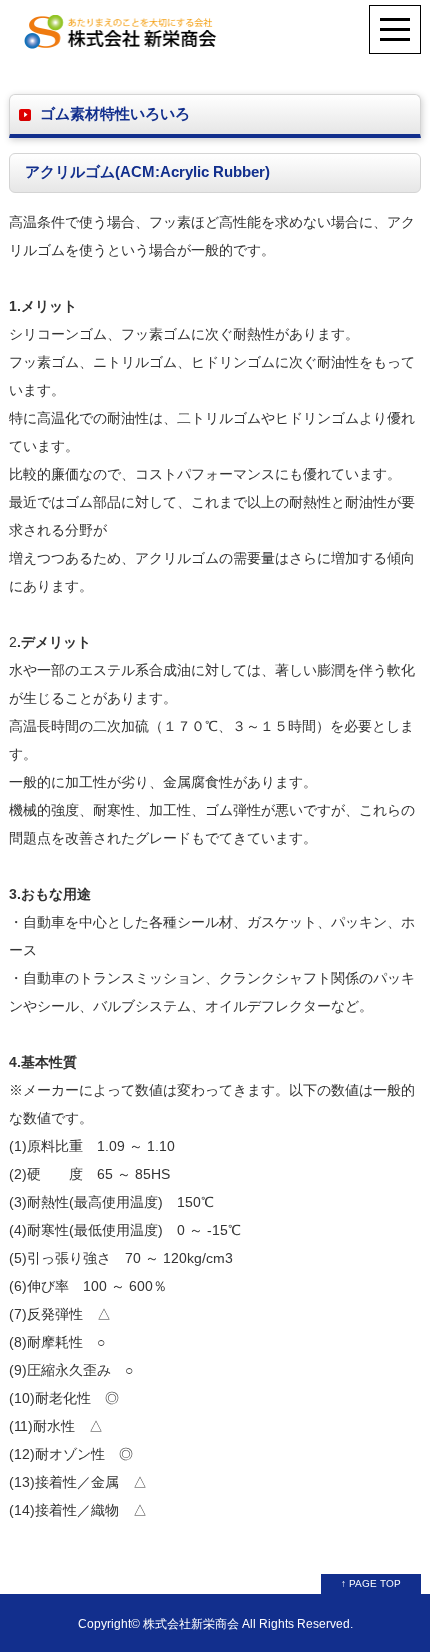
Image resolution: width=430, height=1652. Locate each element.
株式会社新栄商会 (191, 1623)
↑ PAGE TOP (371, 1583)
